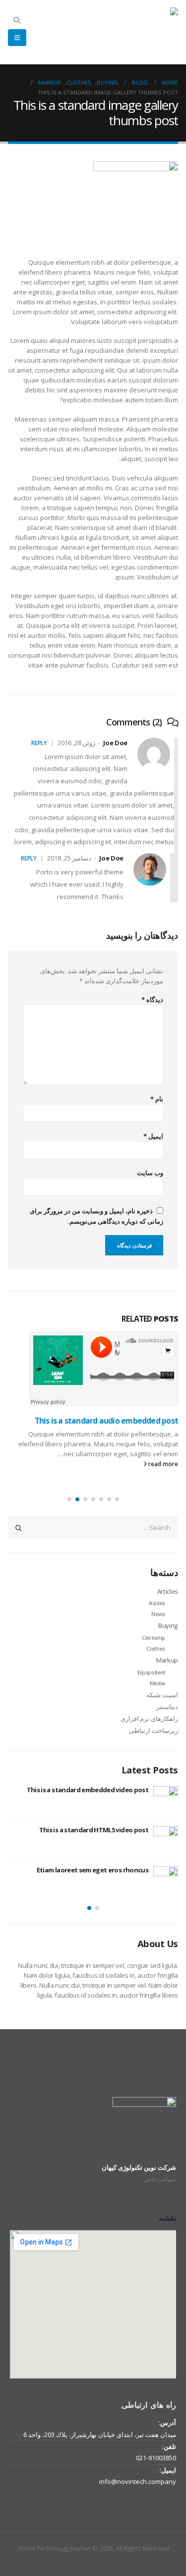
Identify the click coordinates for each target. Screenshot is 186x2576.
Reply (39, 743)
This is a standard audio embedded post (106, 1421)
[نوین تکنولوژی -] (153, 32)
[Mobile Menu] (17, 38)
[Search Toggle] (17, 20)
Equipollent (151, 1672)
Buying (168, 1625)
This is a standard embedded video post (88, 1790)
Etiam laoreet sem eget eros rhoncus (93, 1870)
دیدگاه (152, 1000)
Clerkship (154, 1638)
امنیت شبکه (162, 1695)
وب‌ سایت (150, 1173)
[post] (166, 1799)
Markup (167, 1660)
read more (162, 1464)
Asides (157, 1603)
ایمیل (153, 1136)
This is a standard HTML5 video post (94, 1830)
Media (157, 1683)
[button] (117, 1499)
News (158, 1614)
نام (157, 1099)
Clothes (156, 1648)
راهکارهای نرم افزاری (149, 1718)
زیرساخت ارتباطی (154, 1730)
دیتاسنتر (167, 1707)
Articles (168, 1591)
